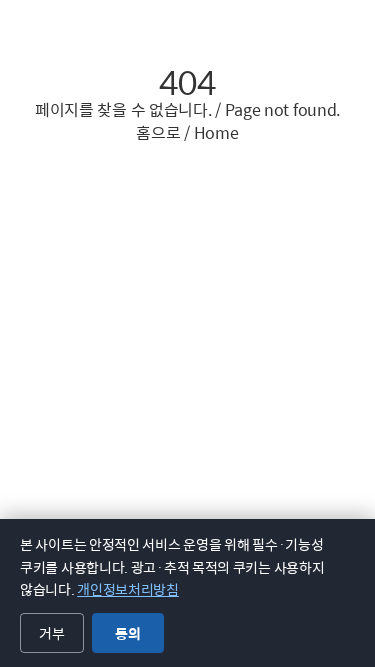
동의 (128, 633)
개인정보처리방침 (128, 589)
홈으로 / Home (187, 132)
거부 (52, 633)
